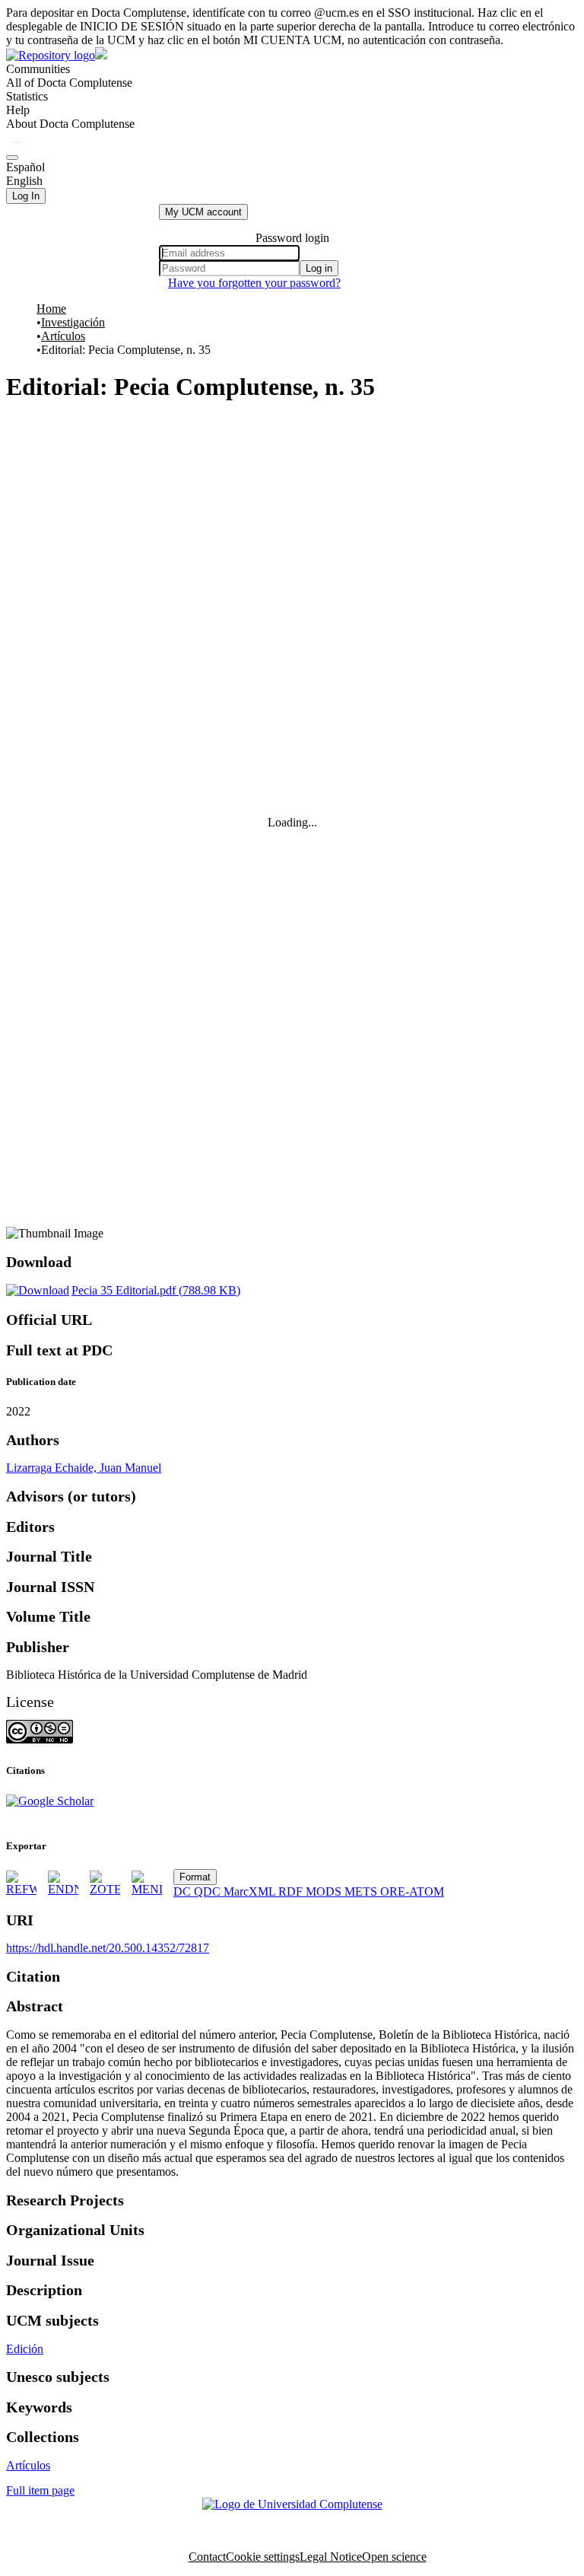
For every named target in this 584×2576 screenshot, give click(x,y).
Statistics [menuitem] (27, 96)
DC (184, 1891)
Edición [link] (25, 2349)
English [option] (24, 181)
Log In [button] (26, 196)
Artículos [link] (63, 336)
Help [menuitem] (18, 110)
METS (362, 1891)
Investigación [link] (73, 322)
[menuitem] (69, 83)
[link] (123, 1290)
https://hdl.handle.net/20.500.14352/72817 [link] (108, 1948)
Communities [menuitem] (38, 69)
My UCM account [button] (203, 212)
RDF (292, 1891)
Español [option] (25, 167)
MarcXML (251, 1891)
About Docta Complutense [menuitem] (70, 124)
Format (195, 1877)
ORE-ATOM (412, 1891)
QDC (209, 1891)
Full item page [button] (40, 2490)
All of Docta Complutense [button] (69, 83)
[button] (17, 142)
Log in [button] (319, 268)
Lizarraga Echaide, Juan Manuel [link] (84, 1468)
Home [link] (51, 309)
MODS (325, 1891)
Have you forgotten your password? (254, 283)
